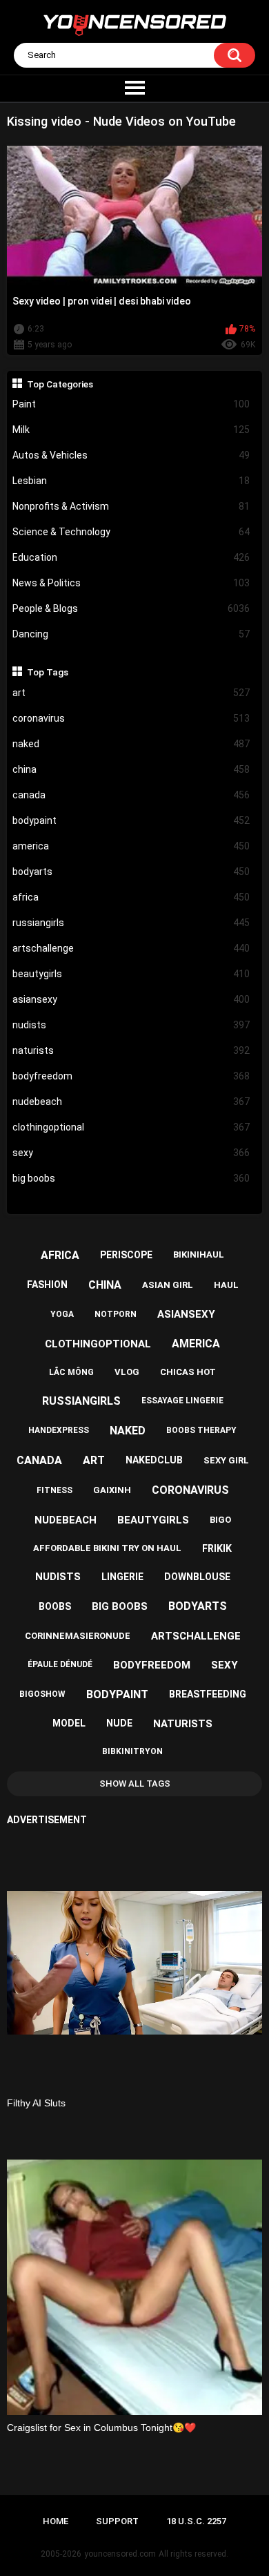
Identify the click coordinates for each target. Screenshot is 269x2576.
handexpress (59, 1430)
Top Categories (60, 384)
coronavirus (131, 718)
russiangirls (131, 923)
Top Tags (48, 672)
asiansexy (131, 999)
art (131, 693)
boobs (55, 1606)
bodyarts (131, 872)
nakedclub (154, 1460)
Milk (131, 430)
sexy (131, 1153)
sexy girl (226, 1460)
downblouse (197, 1577)
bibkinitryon (132, 1751)
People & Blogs (131, 608)
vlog (127, 1372)
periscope (126, 1255)
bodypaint (131, 820)
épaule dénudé (60, 1664)
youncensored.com (120, 2554)
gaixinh (112, 1490)
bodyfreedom (131, 1076)
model (69, 1723)
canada (131, 795)
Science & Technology (131, 532)
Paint (131, 404)
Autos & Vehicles (131, 455)
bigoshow (42, 1694)
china (131, 769)
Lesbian (131, 481)
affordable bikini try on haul (107, 1548)
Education (131, 557)
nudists (131, 1025)
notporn (116, 1314)
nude (119, 1723)
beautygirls (131, 974)
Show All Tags (135, 1784)
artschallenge (131, 948)
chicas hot (188, 1372)
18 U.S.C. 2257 (196, 2521)
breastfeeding (208, 1694)
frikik (217, 1548)
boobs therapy (201, 1430)
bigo (220, 1520)
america (131, 846)
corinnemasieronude (78, 1636)
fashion (47, 1285)
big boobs (131, 1178)
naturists (131, 1050)
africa (131, 897)
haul (226, 1285)
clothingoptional (131, 1127)
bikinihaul (199, 1255)
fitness (54, 1490)
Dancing (131, 634)
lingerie (122, 1577)
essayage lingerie (182, 1401)
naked (131, 744)
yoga (62, 1314)
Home (56, 2521)
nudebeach (131, 1102)
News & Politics (131, 583)
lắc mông (71, 1372)
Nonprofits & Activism (131, 506)
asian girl (168, 1285)
